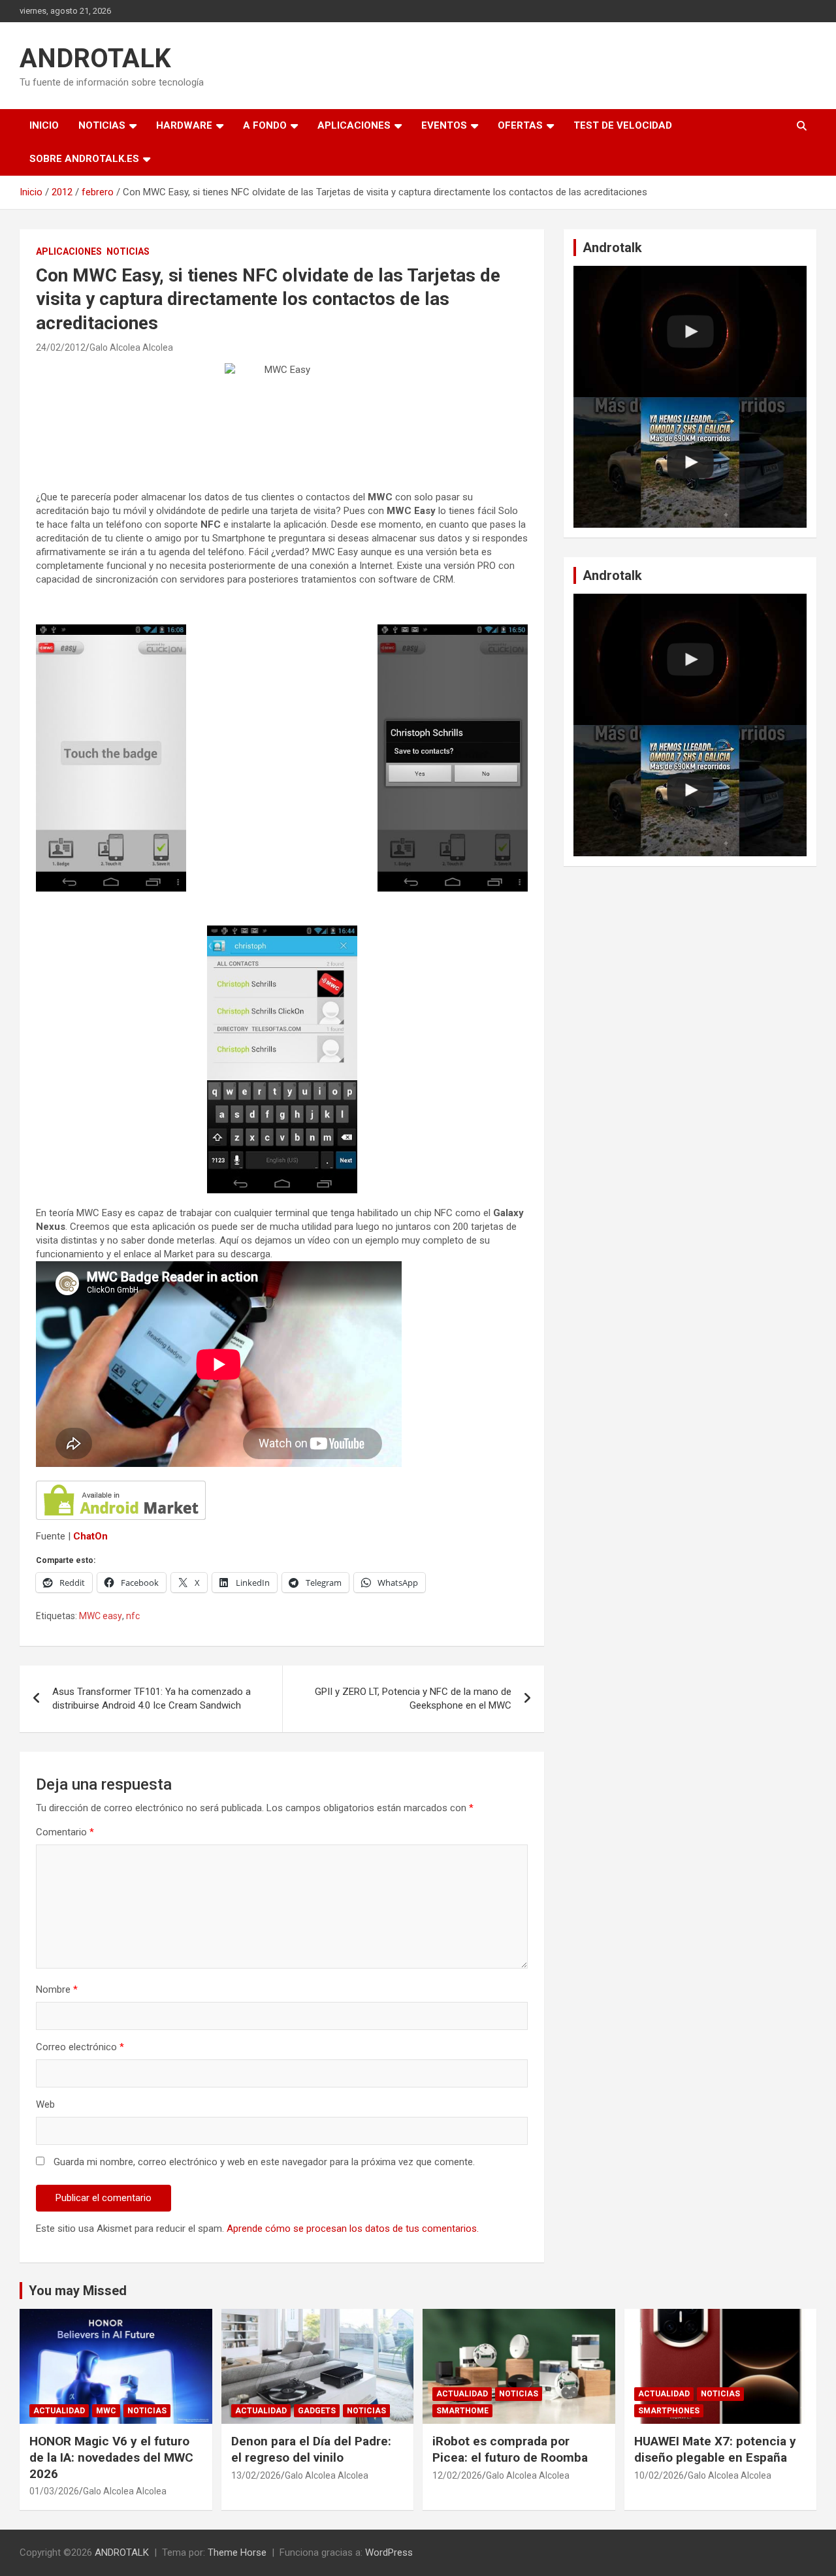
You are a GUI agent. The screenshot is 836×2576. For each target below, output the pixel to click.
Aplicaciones (354, 125)
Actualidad (59, 2411)
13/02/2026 (256, 2475)
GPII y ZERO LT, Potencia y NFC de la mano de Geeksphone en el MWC (413, 1699)
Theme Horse (237, 2552)
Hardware (184, 125)
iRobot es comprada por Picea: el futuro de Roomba (510, 2449)
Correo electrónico (80, 2047)
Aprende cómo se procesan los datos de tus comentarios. (353, 2229)
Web (45, 2104)
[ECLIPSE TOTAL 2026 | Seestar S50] (690, 331)
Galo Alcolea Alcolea (131, 347)
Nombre (57, 1989)
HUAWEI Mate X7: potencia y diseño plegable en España (715, 2449)
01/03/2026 (54, 2491)
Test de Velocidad (623, 125)
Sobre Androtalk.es (84, 159)
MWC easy (101, 1616)
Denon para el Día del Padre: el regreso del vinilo (311, 2449)
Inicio (44, 125)
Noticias (102, 125)
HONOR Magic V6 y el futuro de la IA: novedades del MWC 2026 (111, 2457)
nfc (133, 1616)
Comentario (65, 1832)
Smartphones (669, 2411)
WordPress (389, 2552)
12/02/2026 (457, 2475)
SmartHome (462, 2411)
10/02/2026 (659, 2475)
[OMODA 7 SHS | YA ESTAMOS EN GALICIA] (690, 463)
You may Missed (78, 2291)
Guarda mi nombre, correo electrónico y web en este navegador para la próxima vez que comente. (264, 2162)
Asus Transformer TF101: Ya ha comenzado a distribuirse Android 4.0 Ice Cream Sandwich (152, 1699)
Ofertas (520, 125)
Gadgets (317, 2411)
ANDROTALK (95, 58)
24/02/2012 (61, 347)
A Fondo (265, 125)
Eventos (444, 125)
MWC (106, 2411)
